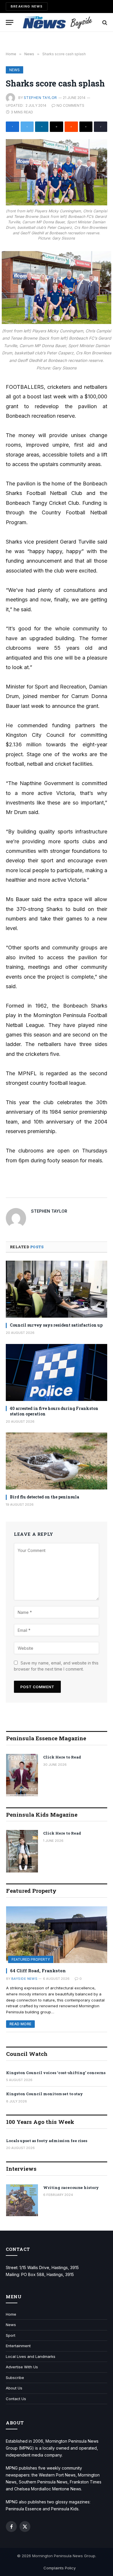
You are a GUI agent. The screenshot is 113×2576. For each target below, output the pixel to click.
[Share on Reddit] (71, 127)
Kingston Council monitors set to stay (44, 2094)
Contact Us (16, 2399)
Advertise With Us (22, 2367)
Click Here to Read (62, 1757)
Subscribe (15, 2378)
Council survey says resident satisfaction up (56, 1325)
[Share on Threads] (86, 127)
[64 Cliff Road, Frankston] (57, 1935)
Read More (20, 2024)
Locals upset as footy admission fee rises (47, 2141)
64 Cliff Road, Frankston (38, 1971)
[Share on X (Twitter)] (27, 127)
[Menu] (10, 22)
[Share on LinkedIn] (42, 127)
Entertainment (18, 2346)
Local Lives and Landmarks (31, 2356)
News (14, 70)
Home (11, 2314)
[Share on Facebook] (12, 127)
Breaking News (27, 6)
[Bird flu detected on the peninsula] (57, 1461)
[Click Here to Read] (22, 1775)
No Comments (70, 105)
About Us (14, 2388)
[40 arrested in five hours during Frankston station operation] (57, 1372)
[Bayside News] (58, 22)
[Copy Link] (101, 127)
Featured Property (31, 1959)
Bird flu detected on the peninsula (44, 1497)
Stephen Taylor (40, 98)
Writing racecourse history (71, 2188)
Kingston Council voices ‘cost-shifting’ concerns (56, 2073)
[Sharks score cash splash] (57, 172)
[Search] (104, 22)
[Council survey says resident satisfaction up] (57, 1289)
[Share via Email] (57, 127)
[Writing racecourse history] (22, 2200)
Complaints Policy (60, 2568)
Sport (11, 2335)
